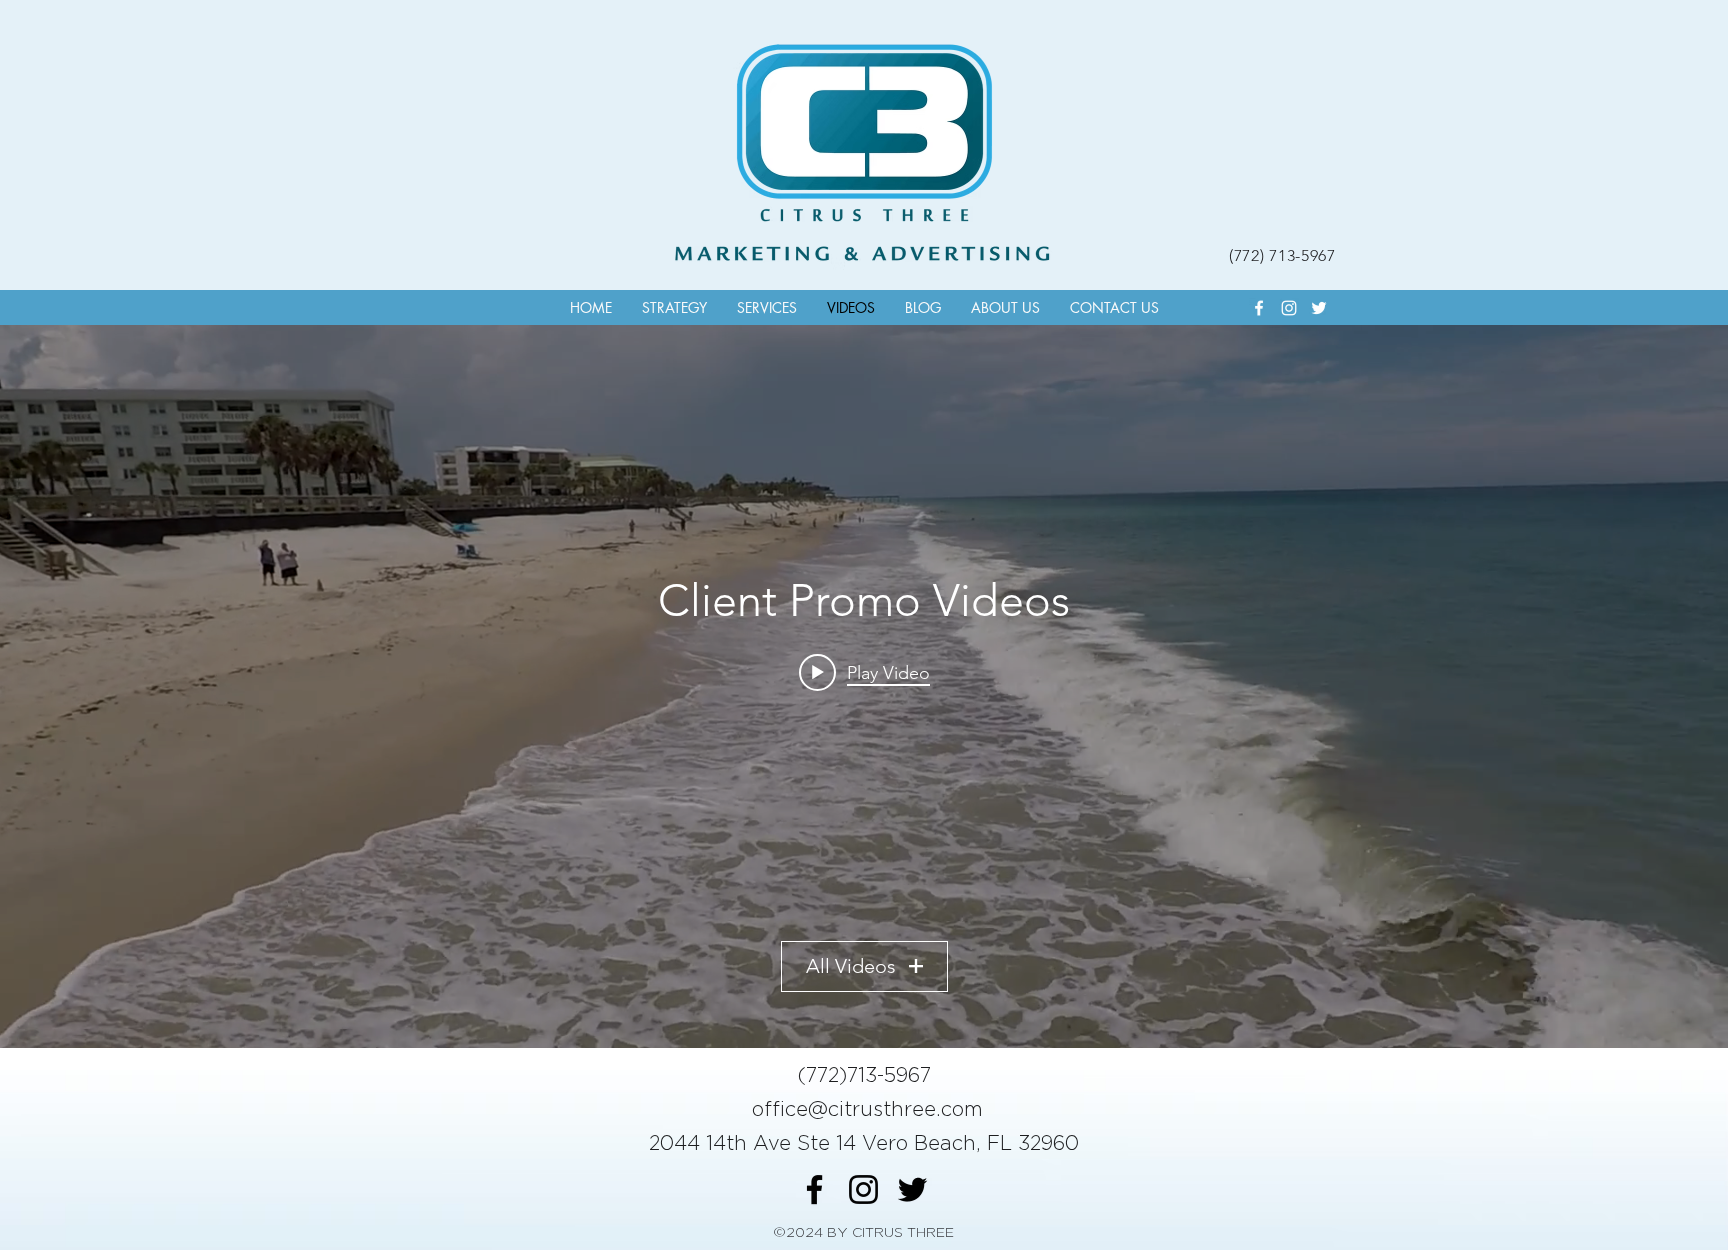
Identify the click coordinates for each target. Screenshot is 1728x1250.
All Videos (851, 966)
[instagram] (1289, 308)
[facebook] (1259, 308)
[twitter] (1319, 308)
